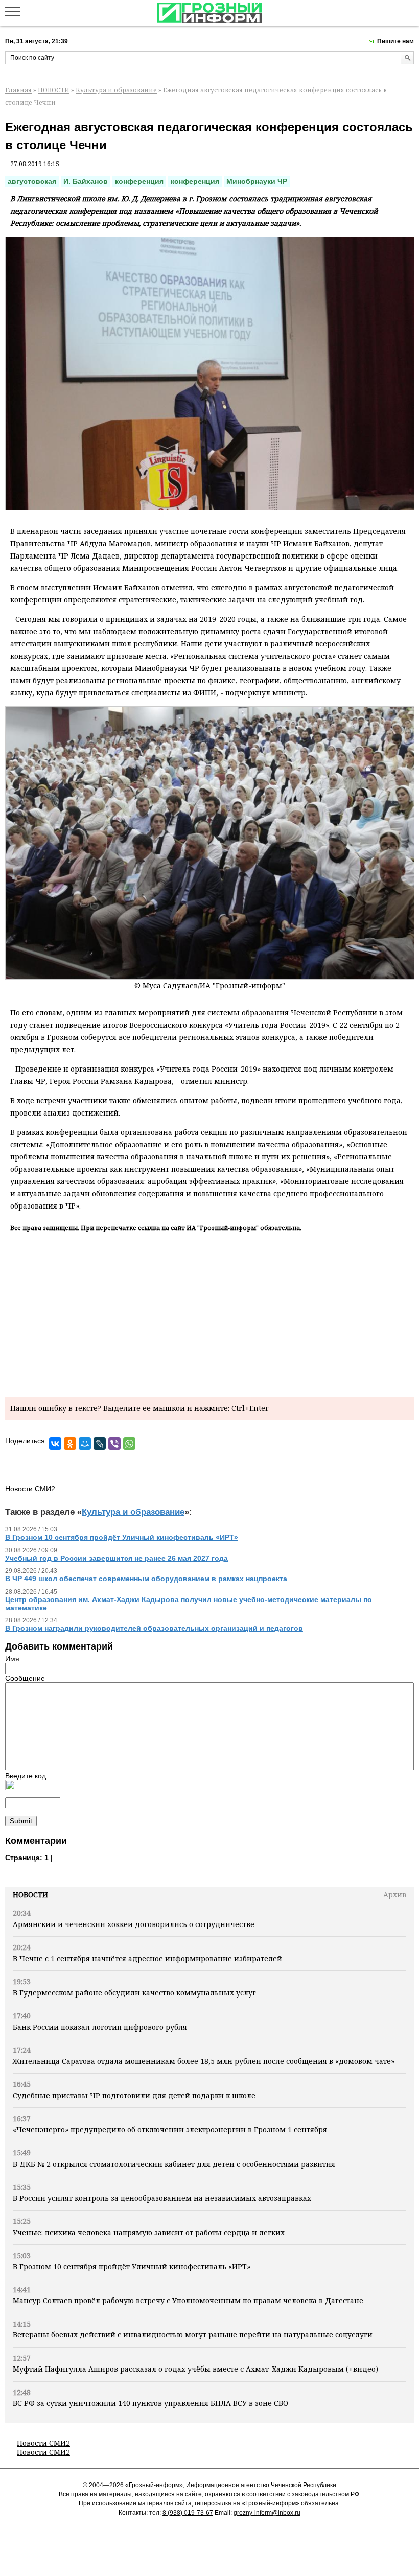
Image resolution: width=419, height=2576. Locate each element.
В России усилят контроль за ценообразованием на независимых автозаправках (162, 2198)
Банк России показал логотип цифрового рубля (100, 2027)
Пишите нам (395, 41)
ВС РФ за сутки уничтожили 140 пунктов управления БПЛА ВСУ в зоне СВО (150, 2403)
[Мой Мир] (85, 1444)
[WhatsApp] (129, 1444)
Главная (18, 90)
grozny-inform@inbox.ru (267, 2513)
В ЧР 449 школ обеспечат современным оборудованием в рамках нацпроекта (146, 1579)
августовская (32, 181)
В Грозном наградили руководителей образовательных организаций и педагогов (154, 1628)
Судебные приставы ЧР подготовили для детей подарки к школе (135, 2095)
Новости (30, 1895)
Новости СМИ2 (43, 2443)
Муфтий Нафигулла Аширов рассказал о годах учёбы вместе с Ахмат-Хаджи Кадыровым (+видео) (195, 2369)
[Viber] (114, 1444)
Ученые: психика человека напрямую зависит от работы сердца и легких (149, 2232)
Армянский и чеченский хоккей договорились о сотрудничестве (134, 1924)
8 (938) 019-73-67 (188, 2513)
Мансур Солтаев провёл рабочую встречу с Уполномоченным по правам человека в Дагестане (188, 2300)
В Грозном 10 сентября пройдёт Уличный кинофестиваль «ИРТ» (132, 2267)
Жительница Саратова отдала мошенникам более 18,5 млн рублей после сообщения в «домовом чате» (204, 2061)
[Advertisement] (209, 1313)
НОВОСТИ (54, 90)
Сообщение (25, 1678)
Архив (395, 1895)
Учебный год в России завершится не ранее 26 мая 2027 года (117, 1558)
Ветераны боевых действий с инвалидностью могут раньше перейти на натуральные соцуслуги (193, 2335)
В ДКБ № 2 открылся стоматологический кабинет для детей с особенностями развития (174, 2164)
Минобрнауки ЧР (257, 181)
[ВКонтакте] (55, 1444)
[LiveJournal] (100, 1444)
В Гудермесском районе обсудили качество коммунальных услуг (134, 1993)
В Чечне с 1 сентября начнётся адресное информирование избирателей (147, 1958)
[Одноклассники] (70, 1444)
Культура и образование (116, 90)
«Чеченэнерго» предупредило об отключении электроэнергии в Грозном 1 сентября (170, 2130)
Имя (12, 1659)
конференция (139, 181)
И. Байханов (86, 181)
